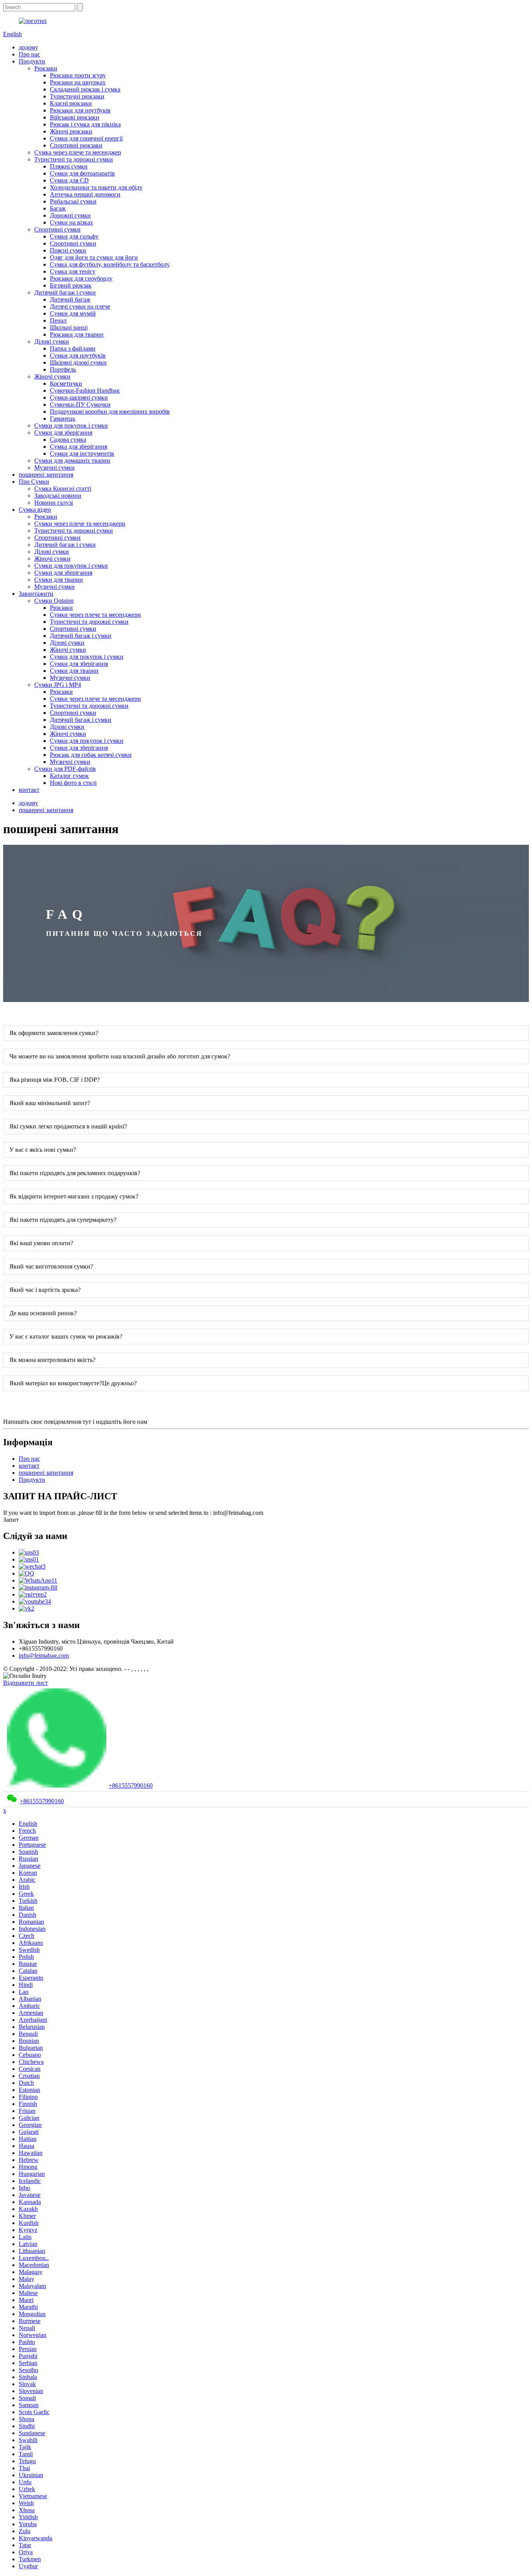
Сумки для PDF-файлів (65, 769)
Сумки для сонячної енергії (86, 138)
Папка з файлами (73, 348)
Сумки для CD (69, 180)
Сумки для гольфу (74, 236)
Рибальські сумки (73, 201)
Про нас (29, 54)
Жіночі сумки (52, 376)
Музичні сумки (55, 468)
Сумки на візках (71, 222)
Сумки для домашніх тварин (72, 461)
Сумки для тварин (59, 580)
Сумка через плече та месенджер (78, 152)
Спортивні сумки (57, 229)
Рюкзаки (46, 68)
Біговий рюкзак (71, 285)
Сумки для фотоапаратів (82, 173)
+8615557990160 (131, 1785)
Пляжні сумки (69, 166)
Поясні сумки (68, 250)
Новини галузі (54, 503)
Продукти (32, 61)
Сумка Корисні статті (63, 489)
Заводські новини (58, 496)
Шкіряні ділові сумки (78, 362)
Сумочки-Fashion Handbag (85, 390)
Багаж (58, 208)
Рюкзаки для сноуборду (81, 278)
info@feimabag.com (44, 1656)
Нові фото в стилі (73, 783)
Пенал (58, 320)
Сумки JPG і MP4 (58, 685)
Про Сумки (34, 482)
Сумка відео (35, 510)
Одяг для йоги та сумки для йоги (94, 257)
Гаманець (63, 419)
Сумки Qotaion (54, 601)
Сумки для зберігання (63, 433)
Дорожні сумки (70, 215)
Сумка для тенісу (73, 271)
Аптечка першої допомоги (85, 194)
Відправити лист (26, 1683)
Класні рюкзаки (71, 103)
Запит (11, 1520)
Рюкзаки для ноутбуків (80, 110)
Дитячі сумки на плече (80, 306)
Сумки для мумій (73, 313)
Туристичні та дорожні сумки (74, 159)
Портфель (63, 369)
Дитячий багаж (70, 299)
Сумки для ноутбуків (78, 355)
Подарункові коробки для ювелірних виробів (110, 411)
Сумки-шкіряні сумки (79, 397)
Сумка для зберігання (78, 447)
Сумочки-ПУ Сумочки (80, 404)
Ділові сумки (52, 341)
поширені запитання (46, 475)
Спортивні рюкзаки (76, 145)
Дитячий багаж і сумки (65, 292)
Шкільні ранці (69, 327)
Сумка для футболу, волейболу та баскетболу (110, 264)
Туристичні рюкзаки (77, 96)
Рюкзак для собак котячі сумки (91, 755)
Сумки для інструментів (82, 454)
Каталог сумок (69, 776)
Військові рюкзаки (75, 117)
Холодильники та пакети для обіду (96, 187)
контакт (29, 790)
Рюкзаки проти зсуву (78, 75)
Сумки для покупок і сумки (71, 426)
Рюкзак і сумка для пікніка (85, 124)
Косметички (66, 383)
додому (28, 47)
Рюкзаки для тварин (77, 334)
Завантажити (36, 594)
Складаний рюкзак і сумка (85, 89)
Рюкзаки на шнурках (78, 82)
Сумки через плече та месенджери (80, 524)
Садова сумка (68, 440)
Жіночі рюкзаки (71, 131)
